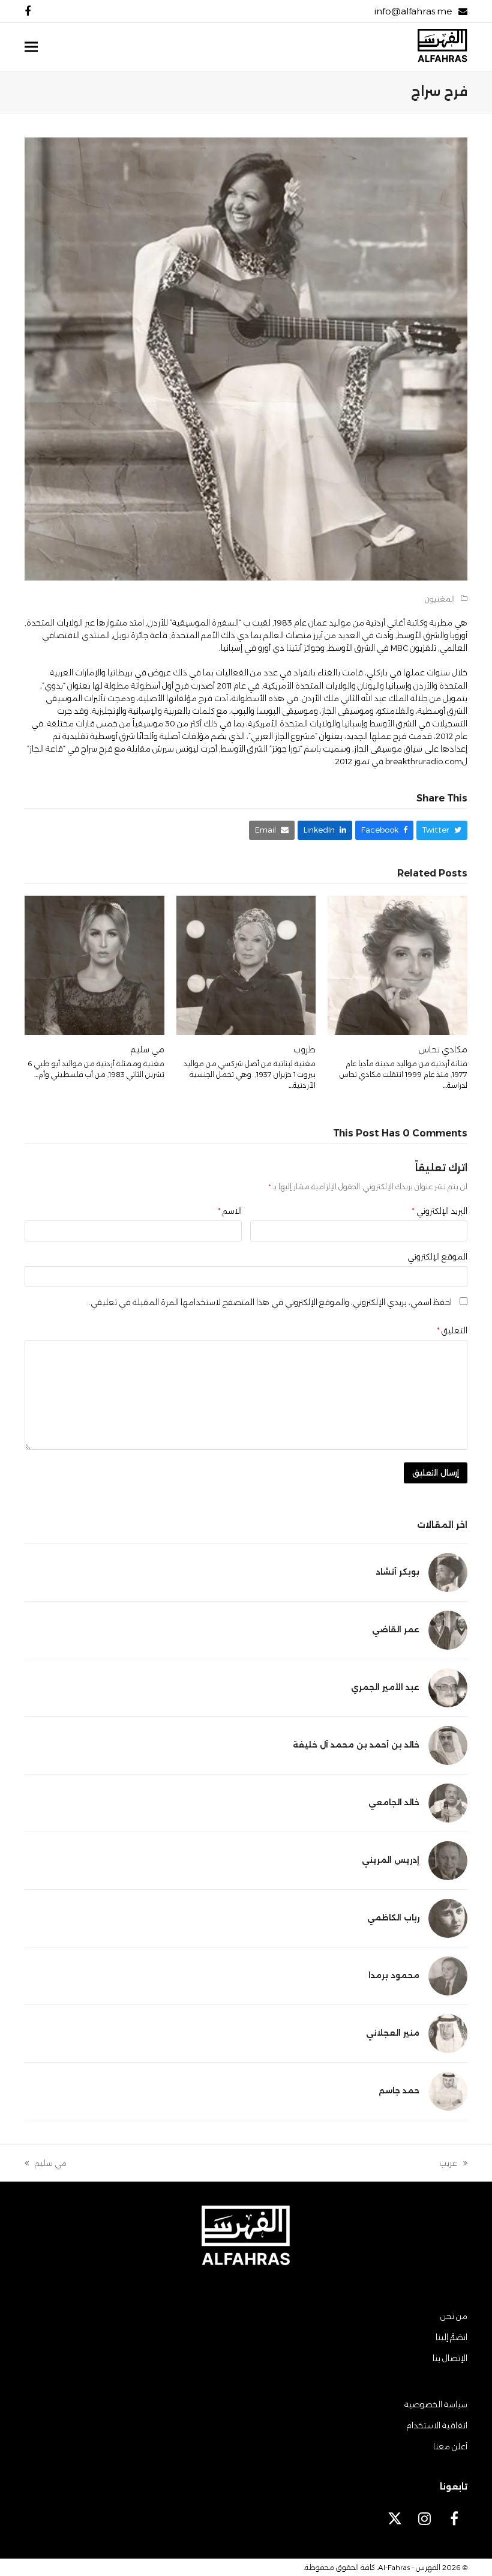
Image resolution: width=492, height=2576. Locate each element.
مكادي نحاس (443, 1049)
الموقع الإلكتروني (437, 1256)
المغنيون (440, 599)
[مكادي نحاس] (397, 964)
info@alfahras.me (413, 11)
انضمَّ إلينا (451, 2337)
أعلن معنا (450, 2446)
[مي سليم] (94, 964)
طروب (304, 1049)
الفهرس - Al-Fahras (409, 2567)
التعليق (452, 1330)
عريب (453, 2164)
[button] (31, 47)
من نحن (454, 2316)
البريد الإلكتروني (439, 1211)
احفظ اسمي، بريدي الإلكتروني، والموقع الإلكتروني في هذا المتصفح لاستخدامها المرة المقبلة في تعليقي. (270, 1302)
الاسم (230, 1211)
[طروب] (246, 964)
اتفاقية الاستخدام (437, 2425)
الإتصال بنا (450, 2358)
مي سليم (147, 1049)
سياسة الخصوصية (436, 2404)
